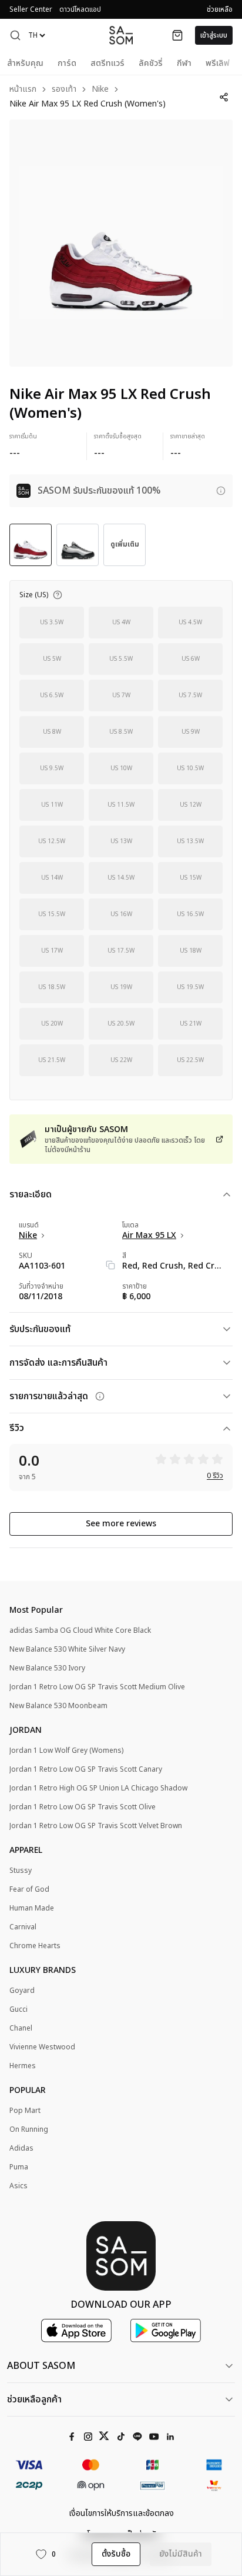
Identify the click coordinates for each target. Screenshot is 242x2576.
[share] (224, 97)
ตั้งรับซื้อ (116, 2554)
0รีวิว (215, 1476)
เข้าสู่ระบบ (214, 35)
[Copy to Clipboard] (110, 1265)
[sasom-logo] (121, 35)
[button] (15, 35)
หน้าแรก (23, 90)
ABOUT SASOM (41, 2366)
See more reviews (121, 1524)
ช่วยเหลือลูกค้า (34, 2399)
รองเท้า (64, 90)
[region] (121, 243)
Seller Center (31, 9)
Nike (100, 90)
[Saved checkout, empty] (177, 35)
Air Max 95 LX (149, 1236)
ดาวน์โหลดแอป (80, 9)
